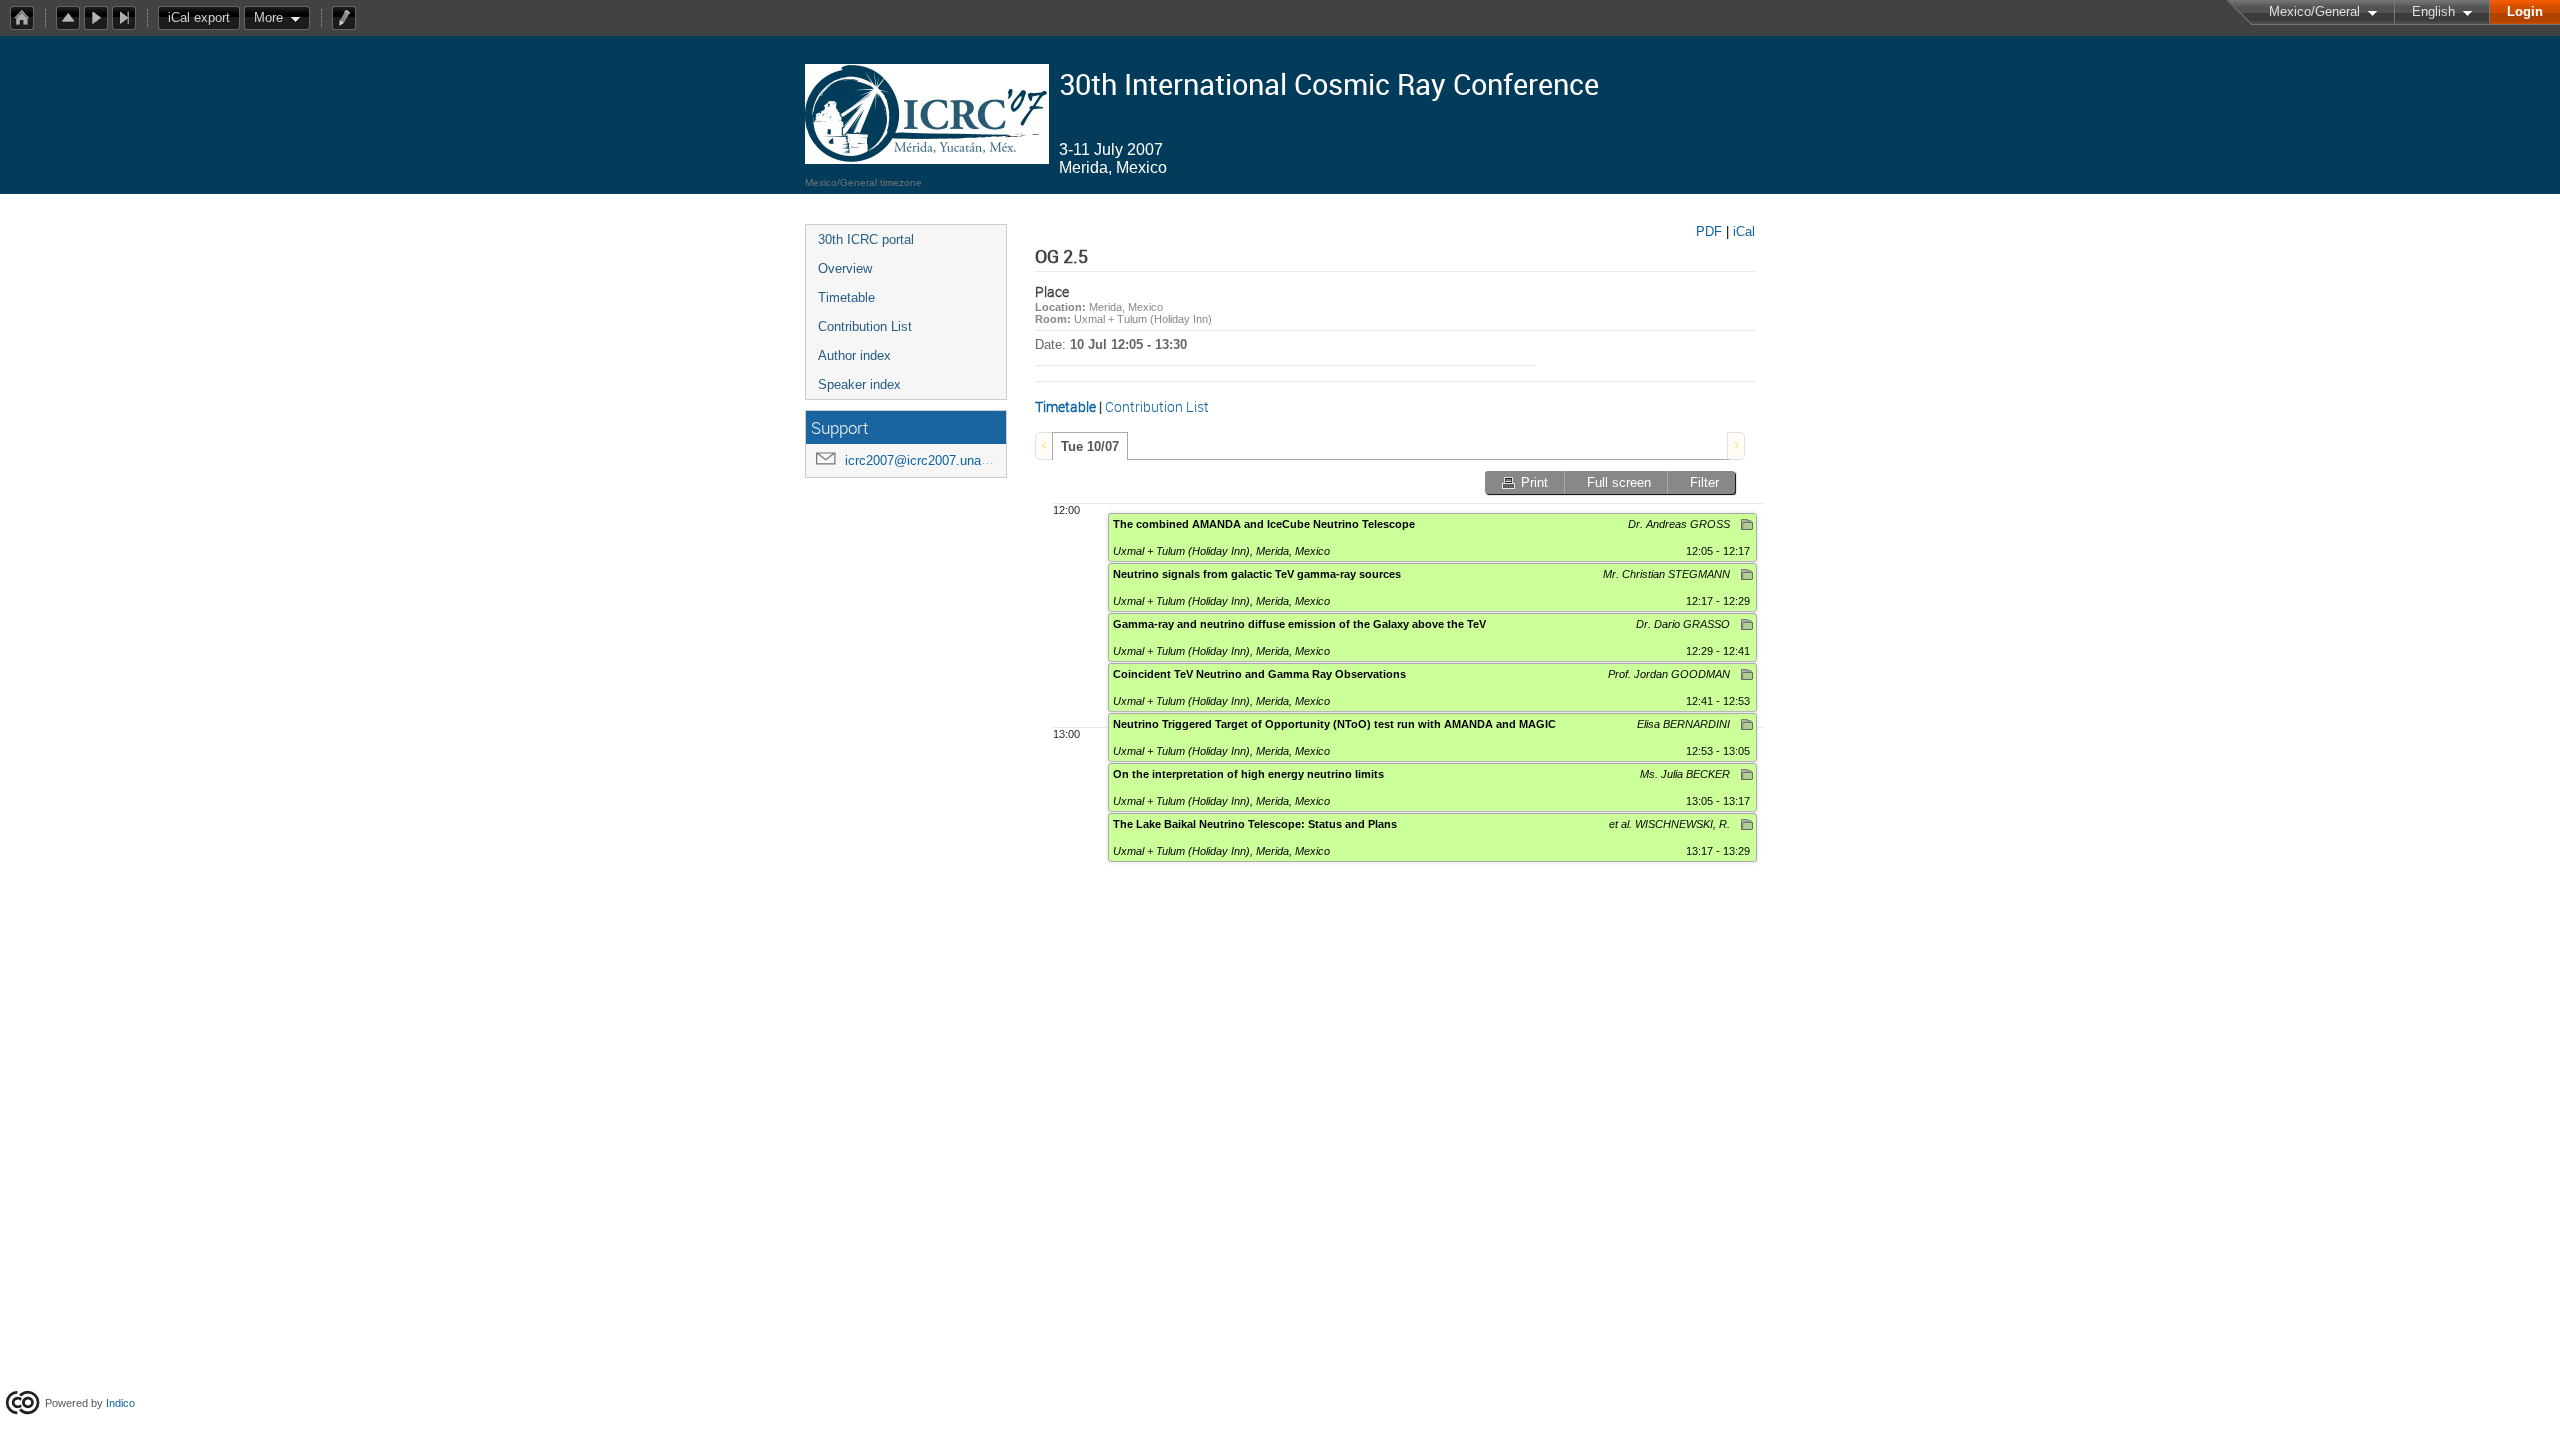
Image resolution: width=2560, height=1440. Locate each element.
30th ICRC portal (866, 239)
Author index (854, 355)
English (2433, 11)
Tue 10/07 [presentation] (1090, 446)
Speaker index (859, 384)
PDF (1709, 231)
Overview (845, 268)
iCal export (199, 17)
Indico (120, 1403)
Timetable (846, 297)
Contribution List (865, 326)
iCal (1744, 231)
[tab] (1090, 446)
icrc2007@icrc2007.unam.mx (929, 460)
